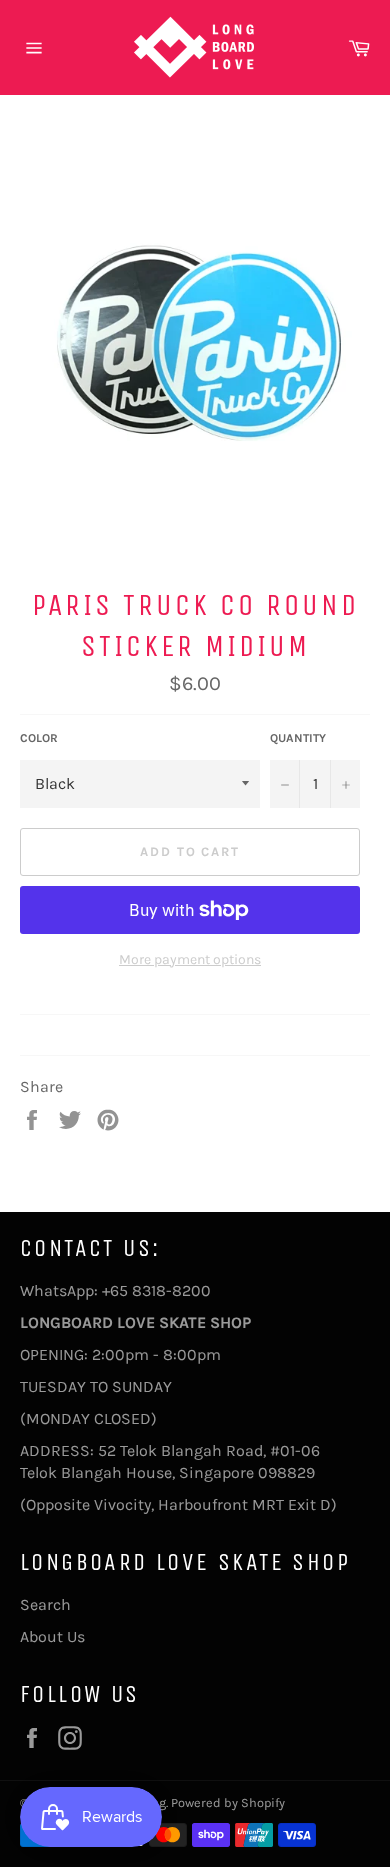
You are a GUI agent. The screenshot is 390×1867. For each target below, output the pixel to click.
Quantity (298, 738)
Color (39, 738)
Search (45, 1604)
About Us (52, 1636)
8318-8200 (171, 1290)
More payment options (190, 959)
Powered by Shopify (228, 1802)
